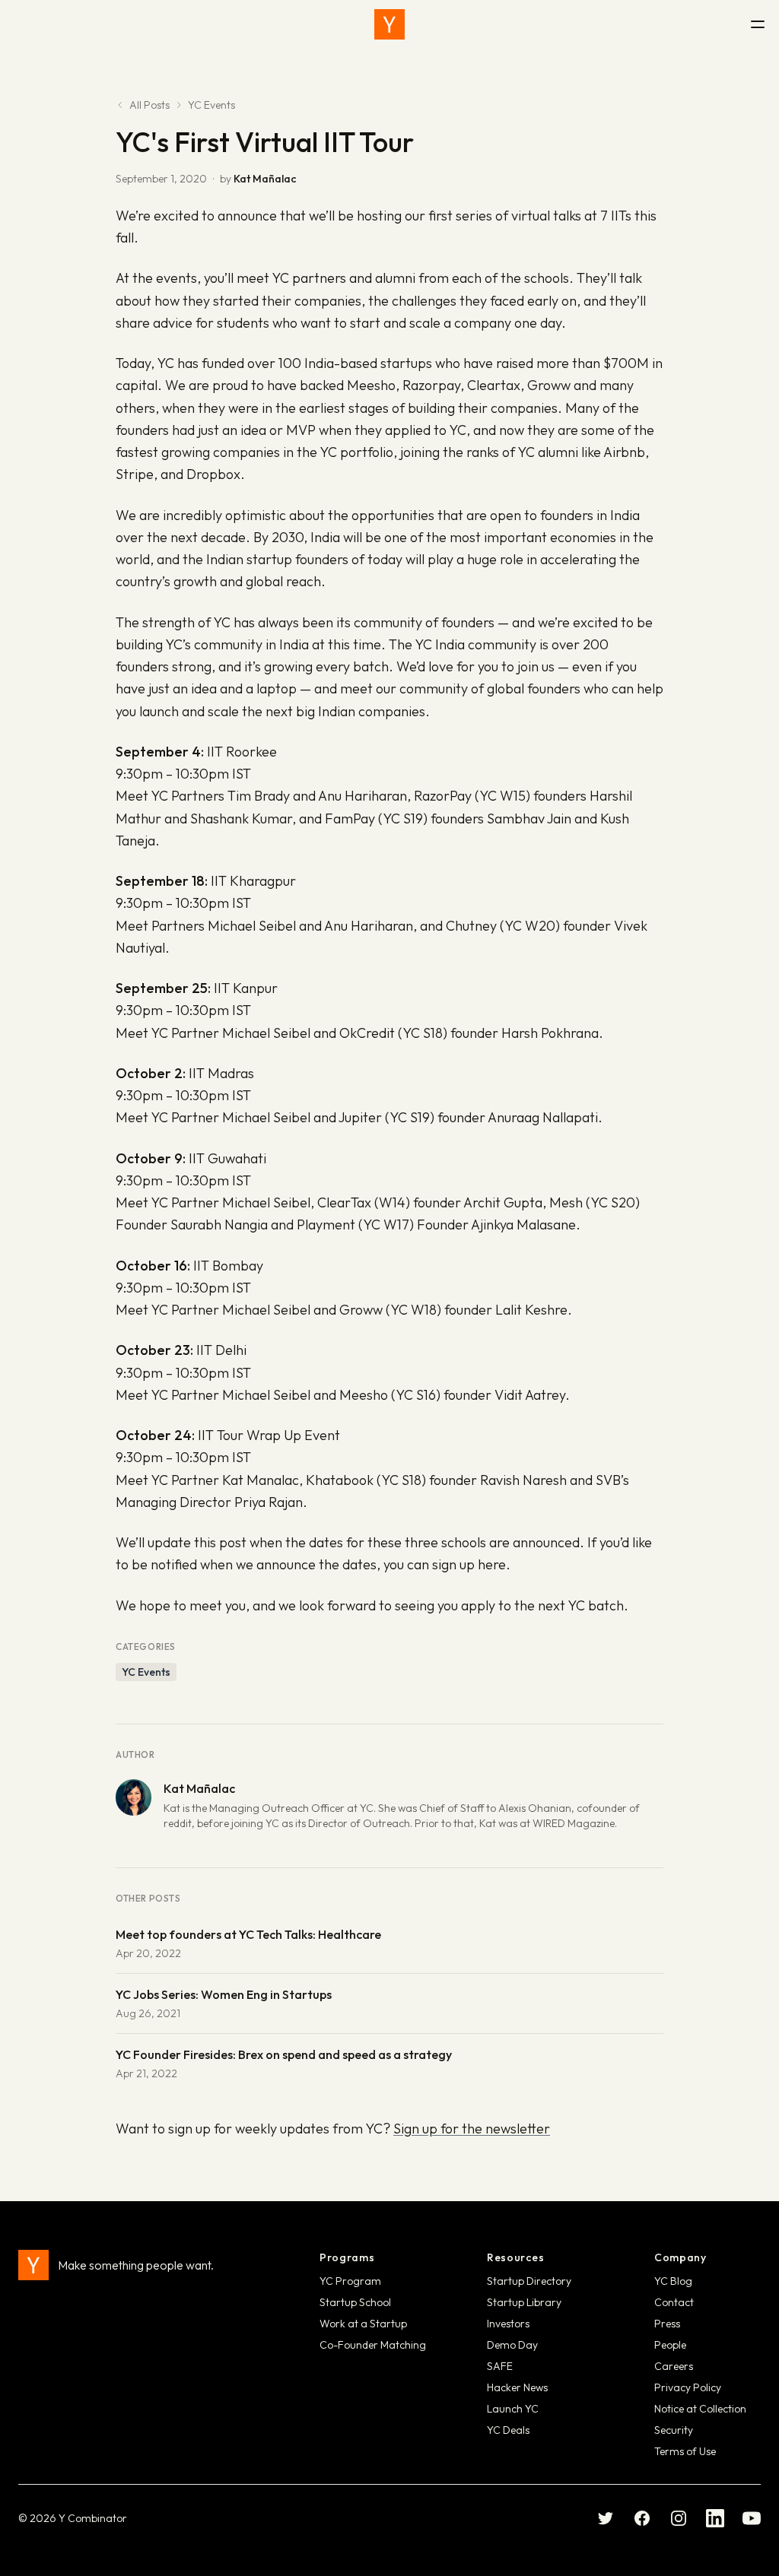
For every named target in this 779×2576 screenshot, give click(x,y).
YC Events (211, 105)
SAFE (500, 2366)
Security (674, 2430)
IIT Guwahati (227, 1158)
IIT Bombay (228, 1266)
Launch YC (513, 2409)
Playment (326, 1225)
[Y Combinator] (389, 24)
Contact (674, 2302)
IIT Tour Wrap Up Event (269, 1435)
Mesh (566, 1202)
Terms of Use (685, 2451)
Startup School (355, 2302)
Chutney (471, 926)
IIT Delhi (221, 1350)
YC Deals (508, 2430)
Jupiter (360, 1117)
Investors (508, 2324)
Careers (674, 2366)
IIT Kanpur (246, 988)
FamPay (350, 818)
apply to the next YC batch (542, 1605)
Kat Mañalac (265, 179)
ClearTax (344, 1202)
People (670, 2345)
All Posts (149, 105)
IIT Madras (221, 1073)
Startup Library (524, 2302)
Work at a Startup (363, 2324)
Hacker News (517, 2387)
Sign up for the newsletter (472, 2129)
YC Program (350, 2281)
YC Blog (673, 2281)
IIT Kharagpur (253, 881)
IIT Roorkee (242, 752)
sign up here (469, 1564)
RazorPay (443, 796)
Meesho (364, 1395)
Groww (361, 1310)
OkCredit (367, 1033)
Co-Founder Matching (373, 2345)
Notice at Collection (700, 2409)
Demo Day (512, 2345)
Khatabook (340, 1480)
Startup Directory (529, 2281)
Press (667, 2324)
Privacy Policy (688, 2387)
